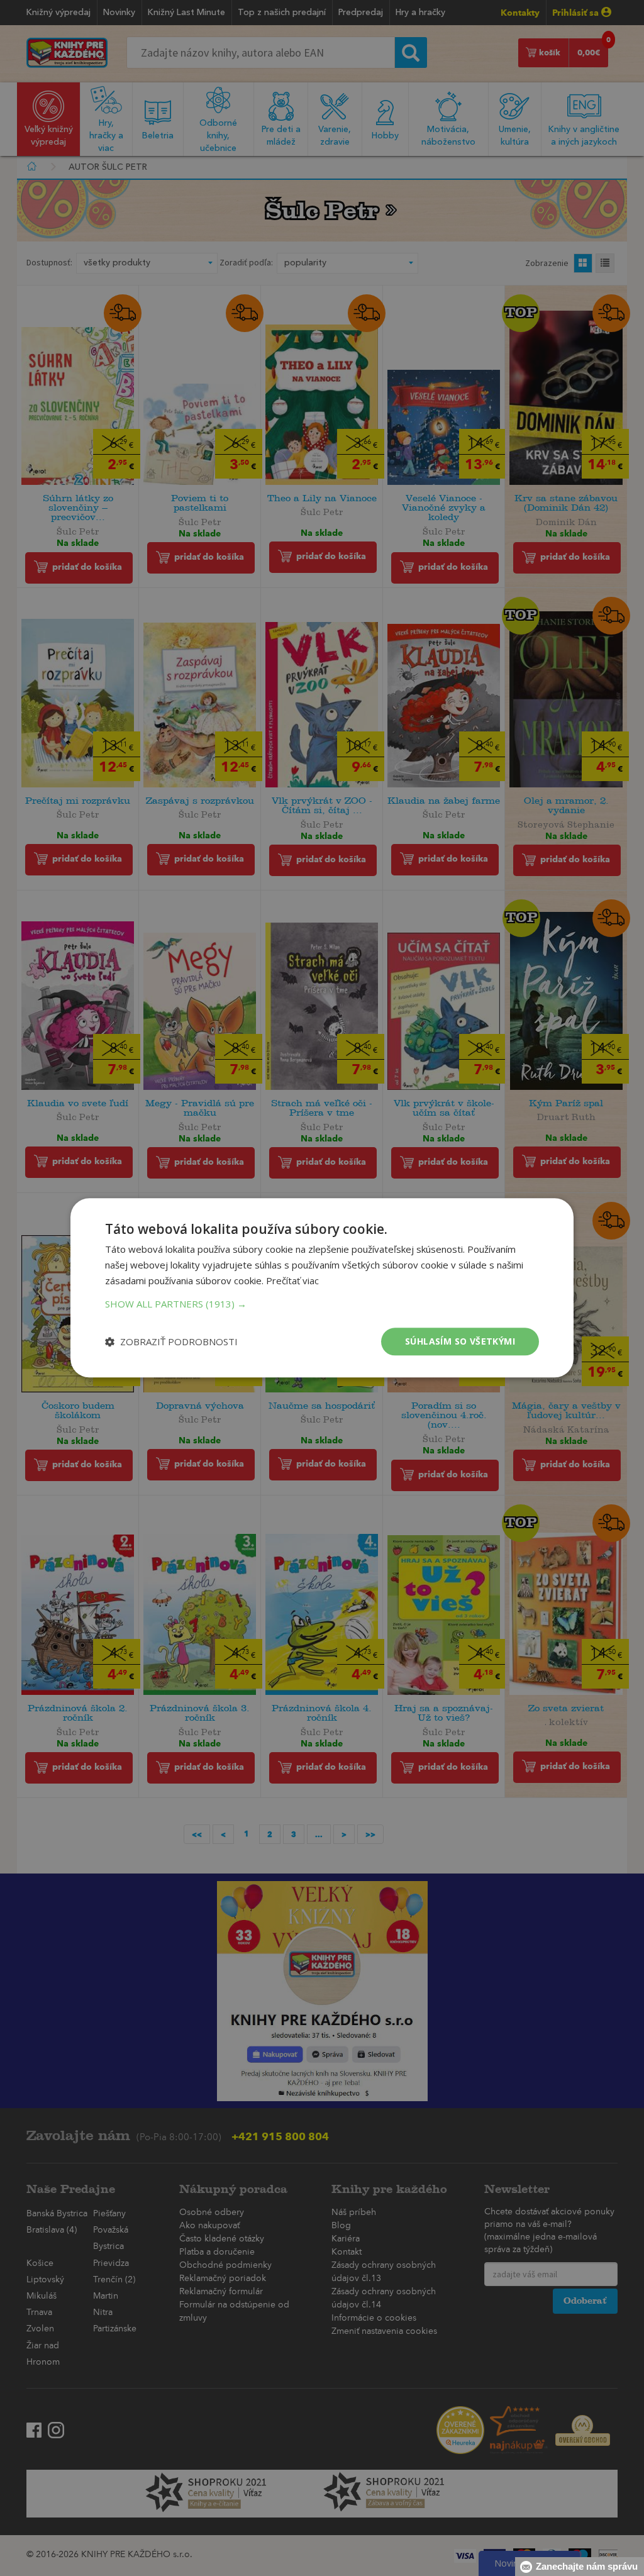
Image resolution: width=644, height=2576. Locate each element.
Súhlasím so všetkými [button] (460, 1341)
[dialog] (322, 1288)
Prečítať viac (292, 1280)
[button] (322, 1304)
